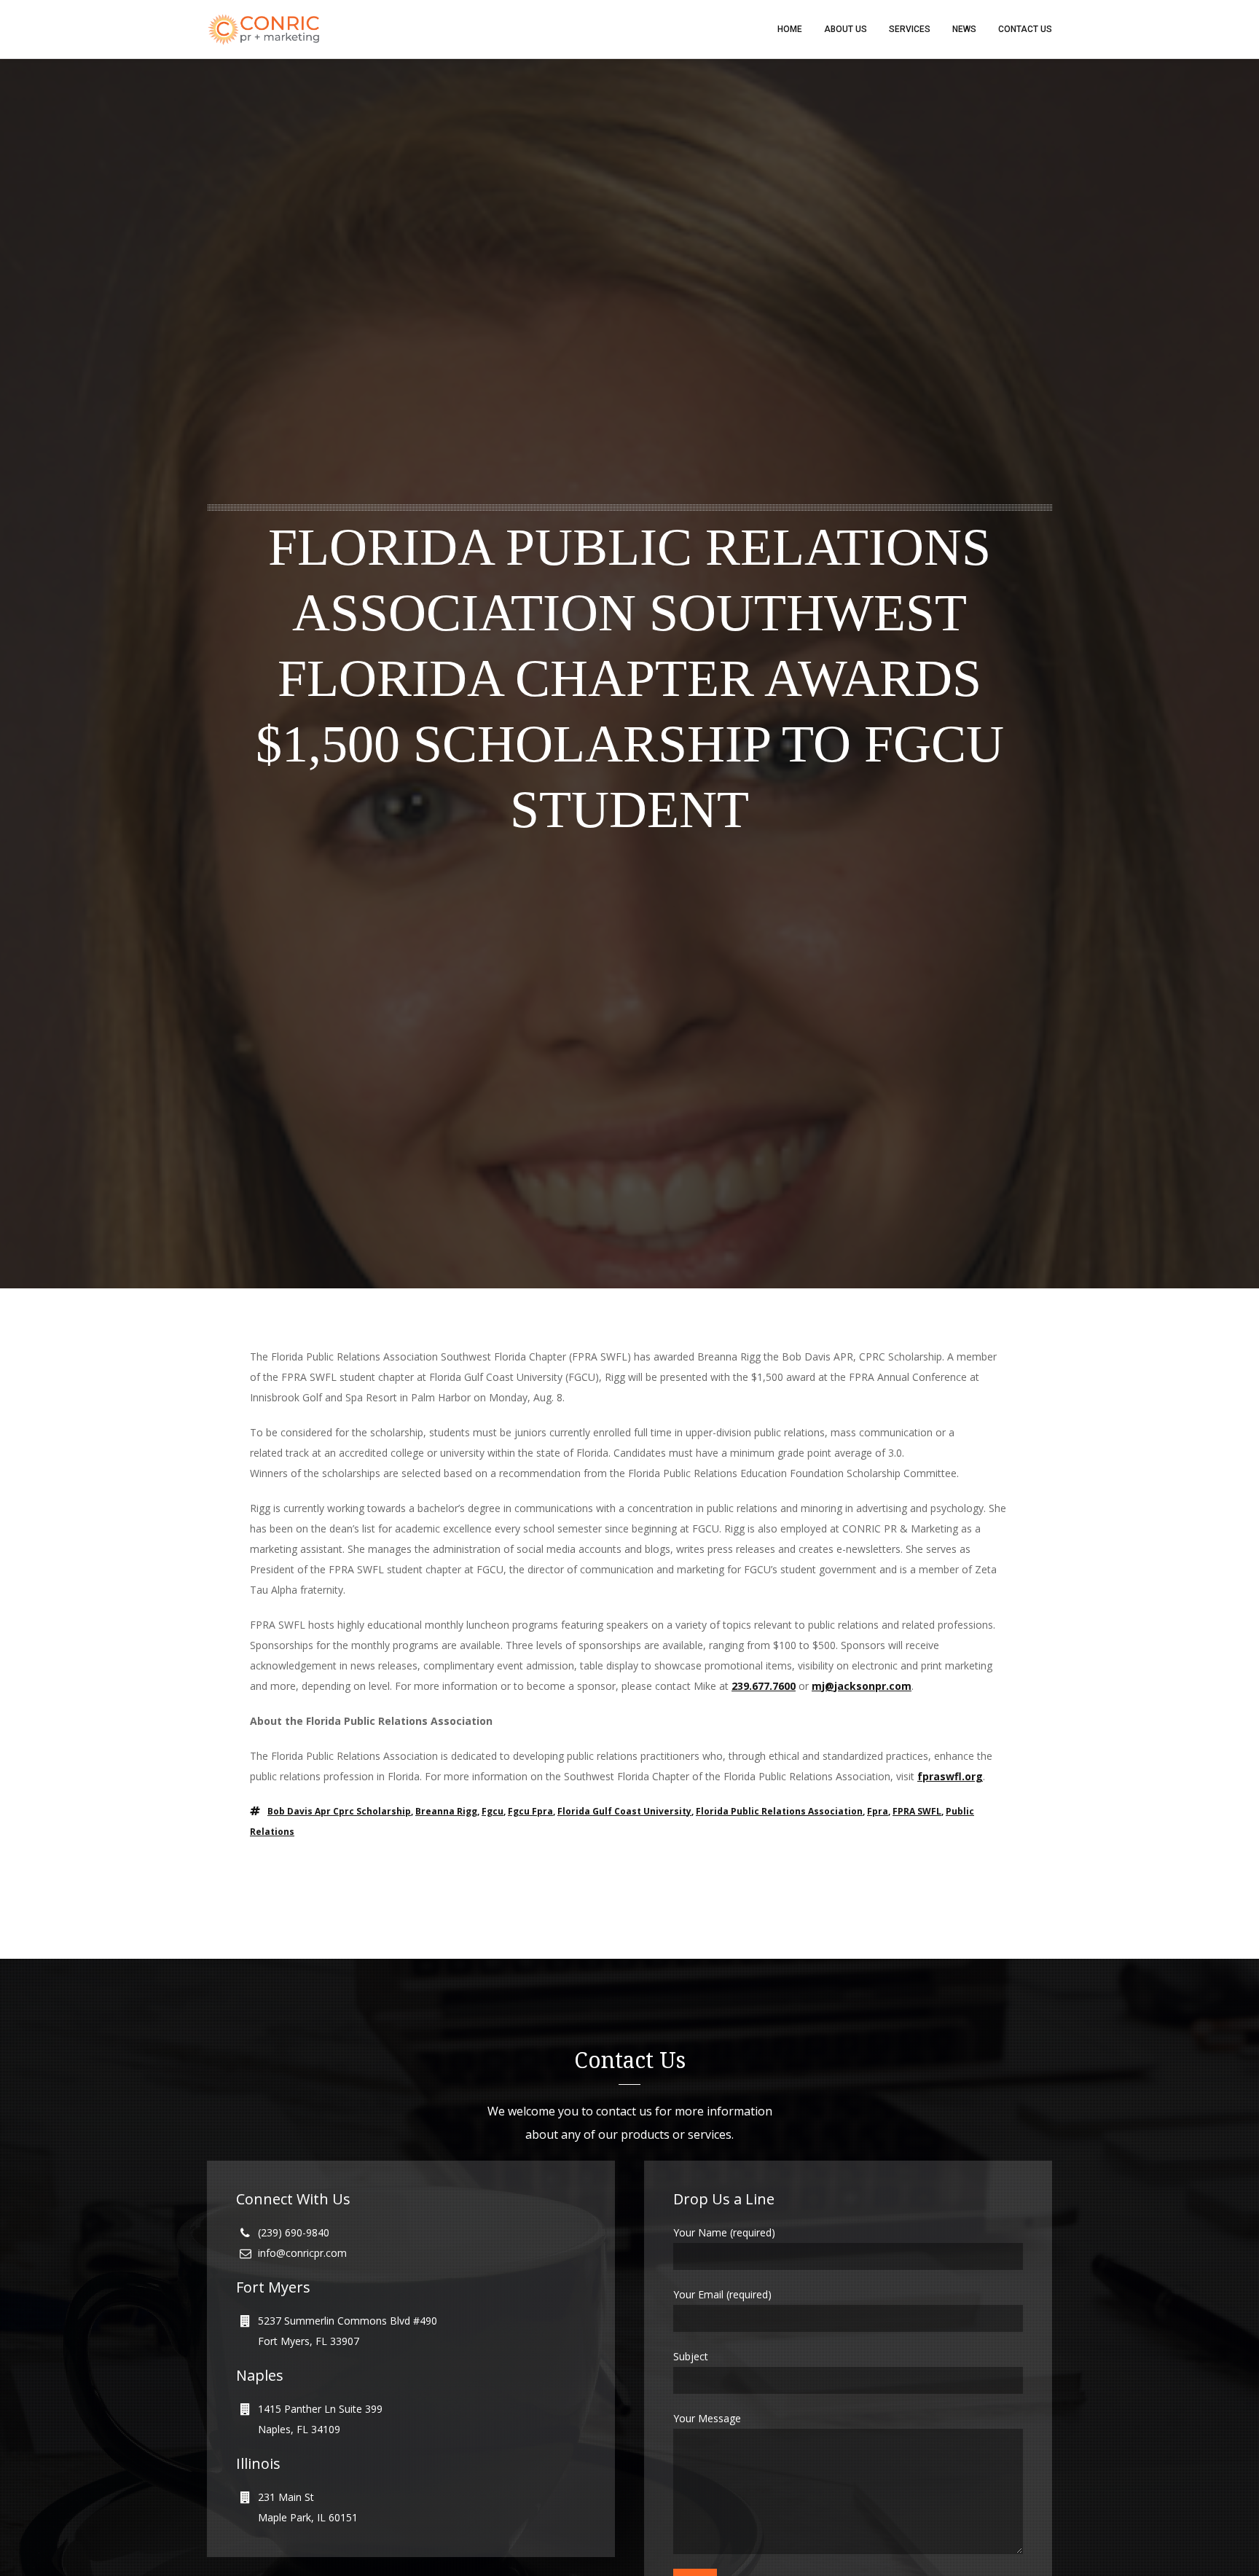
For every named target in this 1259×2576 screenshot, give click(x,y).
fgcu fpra (530, 1811)
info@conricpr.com (302, 2253)
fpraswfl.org (950, 1776)
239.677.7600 (764, 1686)
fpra (878, 1811)
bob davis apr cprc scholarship (339, 1811)
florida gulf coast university (624, 1811)
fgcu (493, 1811)
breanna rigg (446, 1811)
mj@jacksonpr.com (862, 1686)
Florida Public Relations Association (779, 1811)
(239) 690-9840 (294, 2232)
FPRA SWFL (917, 1811)
